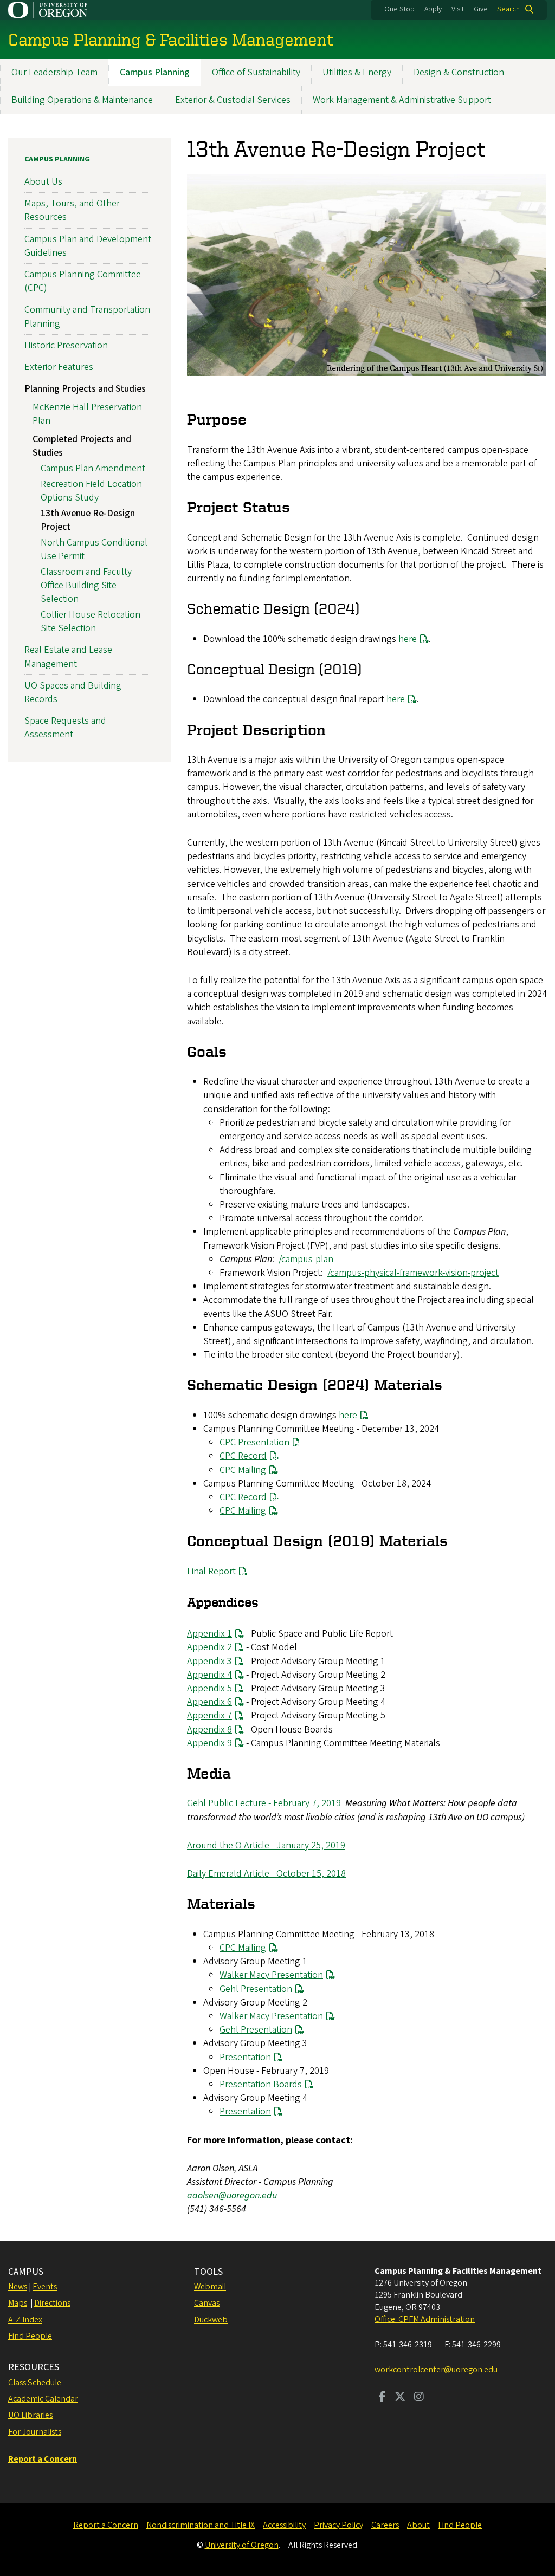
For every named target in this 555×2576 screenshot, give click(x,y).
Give (481, 9)
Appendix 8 (209, 1730)
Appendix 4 (209, 1675)
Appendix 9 (209, 1743)
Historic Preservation (66, 345)
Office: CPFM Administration (425, 2319)
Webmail (210, 2287)
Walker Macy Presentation (271, 1975)
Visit (458, 9)
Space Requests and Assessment (65, 728)
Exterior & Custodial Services (233, 100)
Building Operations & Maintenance (82, 100)
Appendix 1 (209, 1634)
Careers (385, 2525)
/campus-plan (306, 1259)
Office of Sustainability (256, 72)
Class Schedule (35, 2383)
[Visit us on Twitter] (400, 2398)
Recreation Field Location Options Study (91, 491)
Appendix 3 (209, 1661)
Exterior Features (59, 367)
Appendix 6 (209, 1702)
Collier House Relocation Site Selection (91, 621)
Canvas (207, 2303)
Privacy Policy (338, 2525)
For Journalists (35, 2432)
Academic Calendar (43, 2399)
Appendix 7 (209, 1715)
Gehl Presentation (256, 1989)
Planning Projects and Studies (85, 389)
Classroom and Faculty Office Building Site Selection (86, 585)
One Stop (399, 9)
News (18, 2287)
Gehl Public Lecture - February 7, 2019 (264, 1803)
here (408, 639)
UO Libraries (30, 2415)
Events (45, 2287)
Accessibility (284, 2525)
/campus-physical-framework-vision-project (413, 1273)
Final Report (211, 1571)
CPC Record (243, 1456)
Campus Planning (155, 72)
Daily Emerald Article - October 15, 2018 (266, 1874)
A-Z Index (25, 2320)
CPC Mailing (243, 1470)
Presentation (245, 2057)
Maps (18, 2303)
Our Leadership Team (54, 72)
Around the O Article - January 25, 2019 (266, 1845)
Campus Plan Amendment (93, 468)
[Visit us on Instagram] (419, 2398)
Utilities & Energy (357, 72)
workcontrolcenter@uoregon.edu (436, 2370)
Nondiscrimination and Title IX (201, 2525)
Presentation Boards (261, 2084)
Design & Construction (459, 72)
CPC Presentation (254, 1442)
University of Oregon (242, 2545)
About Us (43, 182)
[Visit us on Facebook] (382, 2398)
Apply (433, 9)
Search (508, 9)
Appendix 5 (209, 1688)
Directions (52, 2303)
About (418, 2525)
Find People (30, 2336)
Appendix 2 (209, 1647)
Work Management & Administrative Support (402, 100)
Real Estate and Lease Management (68, 657)
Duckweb (211, 2320)
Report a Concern (106, 2525)
